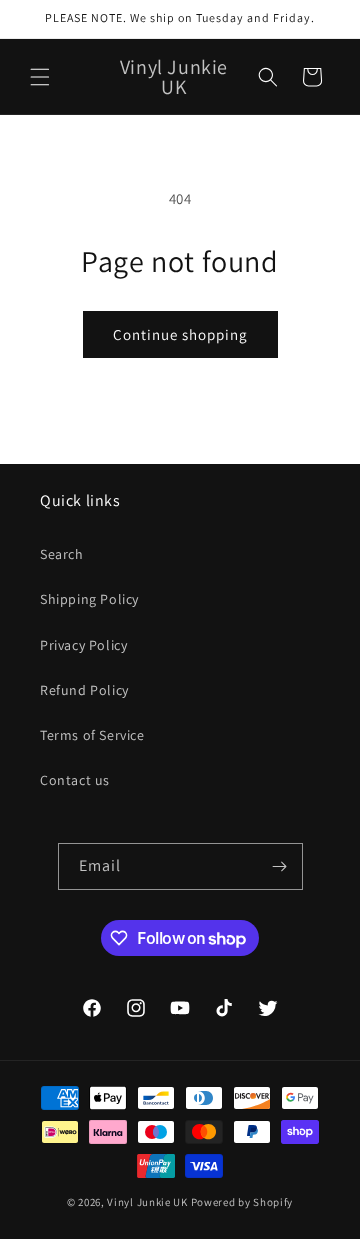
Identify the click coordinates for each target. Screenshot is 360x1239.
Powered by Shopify (242, 1202)
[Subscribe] (280, 866)
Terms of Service (92, 735)
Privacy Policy (83, 645)
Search (62, 554)
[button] (40, 77)
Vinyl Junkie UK (147, 1202)
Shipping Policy (89, 599)
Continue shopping (180, 334)
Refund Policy (84, 690)
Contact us (75, 780)
